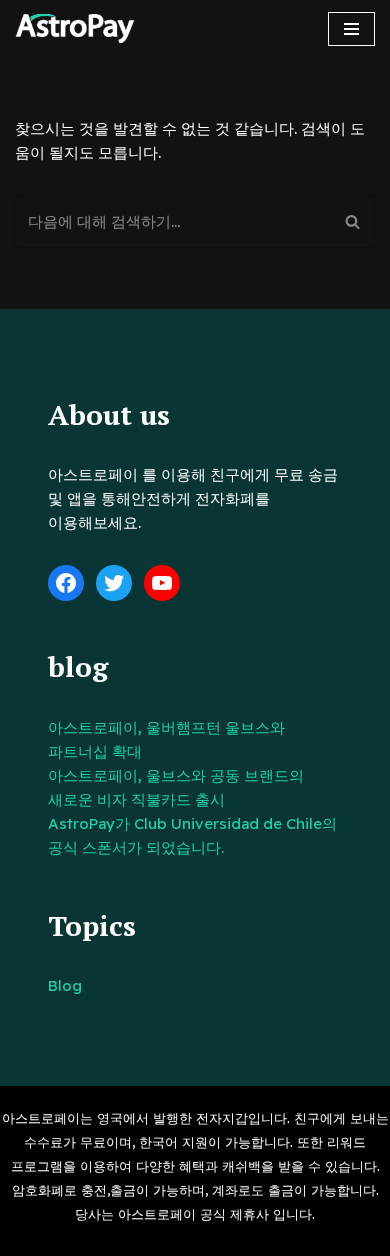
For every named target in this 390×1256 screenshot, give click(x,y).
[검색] (352, 221)
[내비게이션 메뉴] (351, 29)
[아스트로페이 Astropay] (75, 28)
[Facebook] (66, 583)
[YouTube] (162, 583)
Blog (65, 985)
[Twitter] (114, 583)
